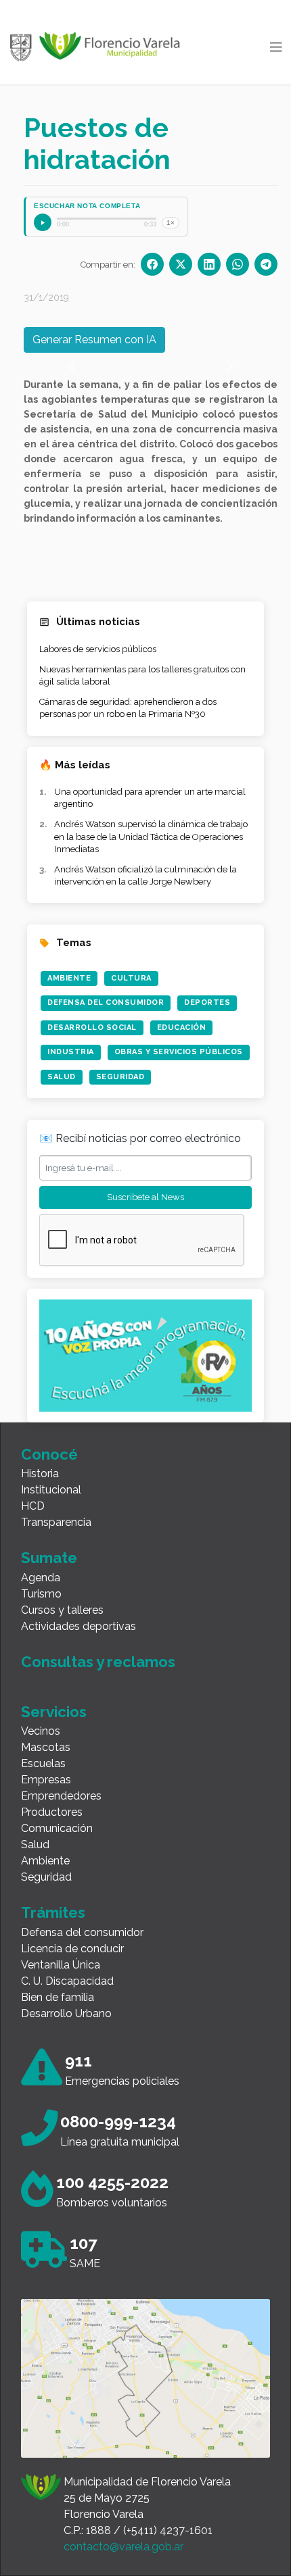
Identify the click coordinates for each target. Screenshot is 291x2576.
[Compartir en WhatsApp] (238, 264)
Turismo (41, 1594)
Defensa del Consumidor (106, 1002)
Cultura (131, 978)
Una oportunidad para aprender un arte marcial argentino (150, 798)
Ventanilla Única (61, 1965)
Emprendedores (61, 1796)
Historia (40, 1473)
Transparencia (56, 1522)
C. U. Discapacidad (67, 1981)
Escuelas (43, 1763)
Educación (182, 1027)
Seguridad (120, 1077)
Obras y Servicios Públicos (179, 1052)
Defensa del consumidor (82, 1932)
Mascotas (46, 1747)
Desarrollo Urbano (66, 2013)
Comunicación (57, 1828)
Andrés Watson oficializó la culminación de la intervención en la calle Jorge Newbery (145, 875)
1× (171, 223)
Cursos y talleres (62, 1610)
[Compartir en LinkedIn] (209, 264)
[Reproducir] (43, 222)
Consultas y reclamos (98, 1662)
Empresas (46, 1780)
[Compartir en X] (181, 264)
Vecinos (41, 1731)
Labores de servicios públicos (98, 649)
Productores (52, 1812)
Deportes (207, 1002)
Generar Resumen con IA (94, 340)
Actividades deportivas (79, 1626)
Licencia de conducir (72, 1949)
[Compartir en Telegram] (266, 264)
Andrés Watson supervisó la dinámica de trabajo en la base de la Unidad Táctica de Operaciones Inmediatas (151, 836)
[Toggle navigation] (276, 47)
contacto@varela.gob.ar (124, 2547)
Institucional (51, 1490)
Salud (62, 1077)
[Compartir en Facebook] (152, 264)
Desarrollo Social (92, 1027)
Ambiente (69, 978)
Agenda (41, 1578)
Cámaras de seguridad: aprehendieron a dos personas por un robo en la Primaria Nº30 (128, 708)
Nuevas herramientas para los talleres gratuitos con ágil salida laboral (142, 675)
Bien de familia (58, 1997)
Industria (71, 1052)
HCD (33, 1506)
